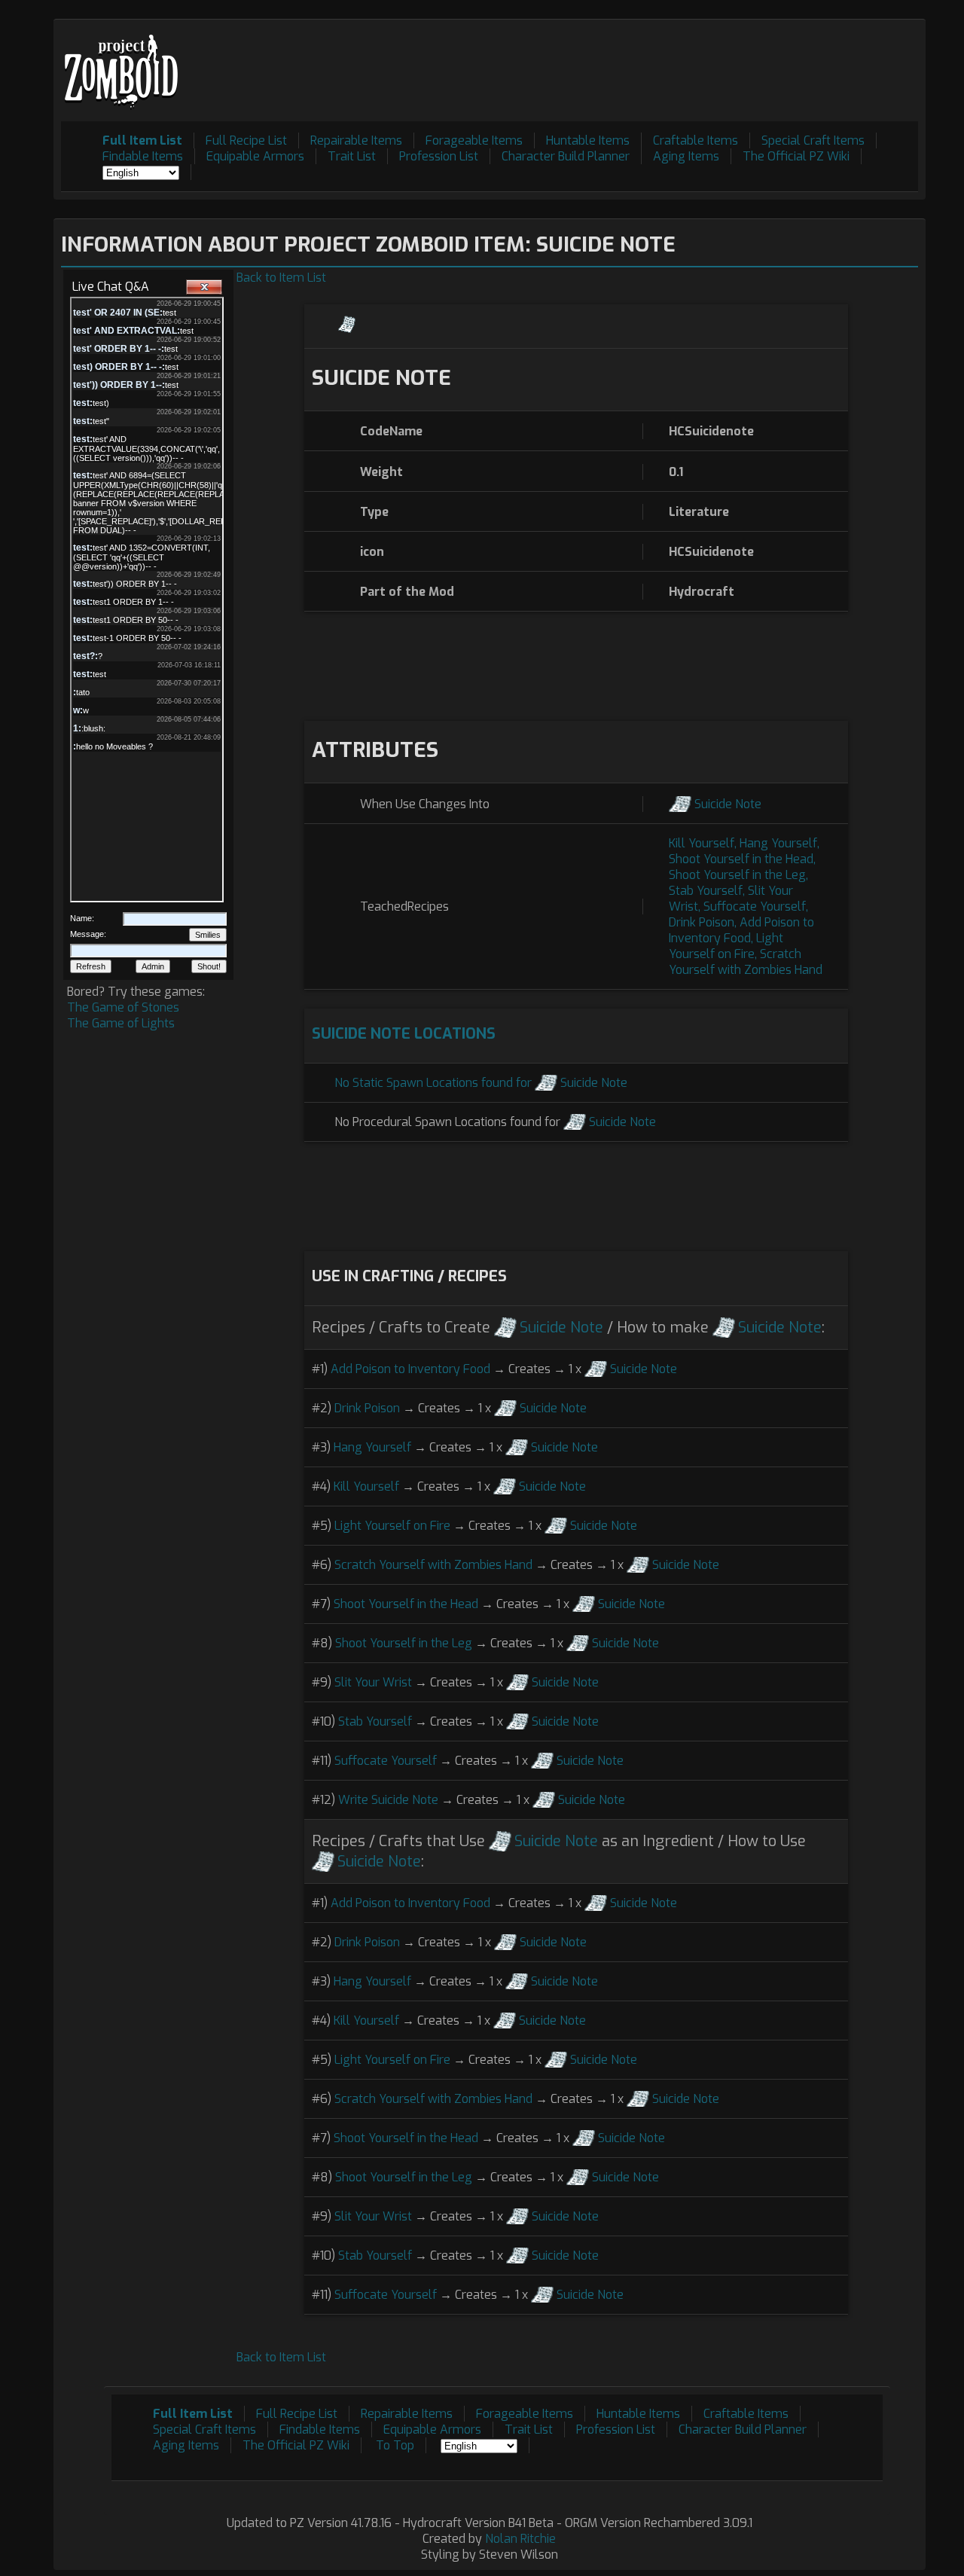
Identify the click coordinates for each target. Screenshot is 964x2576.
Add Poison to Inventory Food (741, 930)
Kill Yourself (702, 843)
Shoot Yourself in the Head (741, 859)
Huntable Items (588, 140)
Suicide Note (728, 804)
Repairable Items (356, 140)
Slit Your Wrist (373, 1682)
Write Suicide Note (388, 1800)
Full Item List (142, 140)
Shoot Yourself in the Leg (737, 875)
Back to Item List (281, 278)
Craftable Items (696, 140)
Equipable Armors (255, 156)
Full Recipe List (246, 140)
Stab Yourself (706, 891)
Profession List (439, 156)
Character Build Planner (566, 156)
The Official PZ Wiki (796, 156)
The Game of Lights (121, 1023)
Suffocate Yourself (755, 906)
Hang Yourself (778, 843)
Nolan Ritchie (520, 2539)
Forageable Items (474, 140)
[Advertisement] (644, 61)
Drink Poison (702, 922)
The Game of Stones (123, 1007)
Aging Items (686, 156)
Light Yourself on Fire (726, 946)
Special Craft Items (813, 140)
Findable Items (143, 156)
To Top (395, 2445)
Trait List (352, 156)
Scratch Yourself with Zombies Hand (746, 962)
